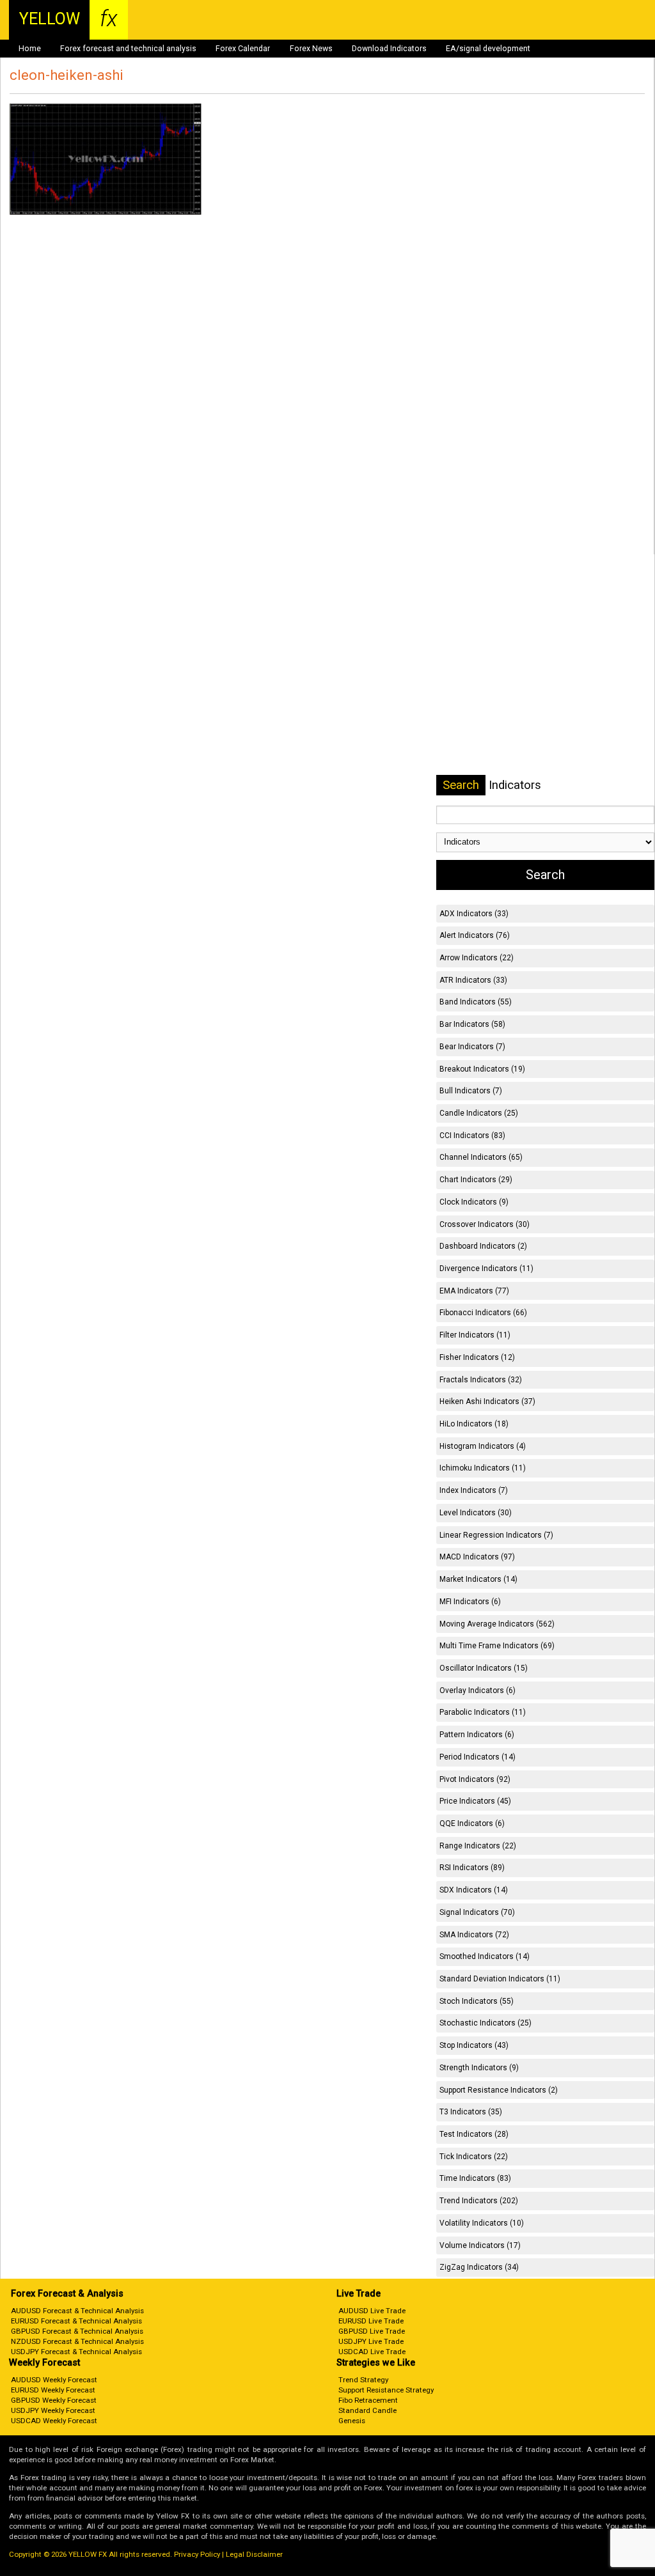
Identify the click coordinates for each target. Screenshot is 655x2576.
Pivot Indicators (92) (475, 1779)
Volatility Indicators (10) (482, 2223)
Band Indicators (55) (476, 1002)
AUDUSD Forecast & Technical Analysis (77, 2311)
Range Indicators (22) (478, 1846)
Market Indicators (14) (478, 1579)
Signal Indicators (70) (477, 1912)
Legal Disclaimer (254, 2554)
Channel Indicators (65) (481, 1157)
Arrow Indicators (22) (477, 958)
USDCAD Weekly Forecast (54, 2421)
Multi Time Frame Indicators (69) (497, 1646)
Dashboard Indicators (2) (483, 1246)
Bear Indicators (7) (472, 1047)
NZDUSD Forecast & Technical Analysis (77, 2341)
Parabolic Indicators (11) (483, 1712)
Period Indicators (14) (477, 1757)
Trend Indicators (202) (479, 2201)
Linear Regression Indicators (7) (496, 1535)
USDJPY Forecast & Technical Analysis (76, 2352)
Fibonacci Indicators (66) (483, 1313)
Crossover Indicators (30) (485, 1224)
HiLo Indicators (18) (474, 1424)
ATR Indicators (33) (473, 980)
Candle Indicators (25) (479, 1113)
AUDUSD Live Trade (372, 2311)
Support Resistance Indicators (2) (499, 2090)
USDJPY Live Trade (371, 2341)
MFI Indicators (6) (470, 1602)
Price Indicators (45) (475, 1801)
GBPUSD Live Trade (372, 2331)
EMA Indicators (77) (474, 1291)
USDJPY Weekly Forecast (53, 2410)
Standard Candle (367, 2410)
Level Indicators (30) (476, 1513)
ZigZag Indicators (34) (479, 2267)
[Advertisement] (327, 391)
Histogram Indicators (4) (483, 1446)
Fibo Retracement (368, 2400)
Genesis (352, 2421)
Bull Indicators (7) (471, 1091)
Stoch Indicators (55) (477, 2001)
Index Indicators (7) (474, 1490)
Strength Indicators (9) (479, 2068)
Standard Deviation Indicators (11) (500, 1979)
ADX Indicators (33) (474, 914)
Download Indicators (389, 49)
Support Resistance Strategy (386, 2390)
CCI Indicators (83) (472, 1136)
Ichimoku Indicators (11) (483, 1468)
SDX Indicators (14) (474, 1890)
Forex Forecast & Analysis (67, 2294)
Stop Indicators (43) (474, 2045)
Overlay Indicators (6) (477, 1690)
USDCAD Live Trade (372, 2352)
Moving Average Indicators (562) (497, 1624)
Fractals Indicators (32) (481, 1380)
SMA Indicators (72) (474, 1935)
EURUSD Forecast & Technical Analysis (76, 2321)
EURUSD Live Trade (371, 2321)
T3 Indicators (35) (471, 2112)
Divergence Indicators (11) (486, 1268)
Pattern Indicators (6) (477, 1735)
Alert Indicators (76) (475, 935)
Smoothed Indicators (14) (485, 1956)
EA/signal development (488, 49)
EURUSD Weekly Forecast (53, 2390)
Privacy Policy (197, 2554)
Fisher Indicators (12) (477, 1357)
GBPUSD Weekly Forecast (54, 2400)
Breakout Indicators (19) (482, 1069)
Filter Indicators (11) (475, 1335)
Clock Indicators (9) (474, 1202)
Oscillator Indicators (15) (484, 1668)
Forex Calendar (243, 49)
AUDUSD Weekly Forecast (54, 2380)
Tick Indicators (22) (474, 2157)
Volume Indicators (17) (480, 2245)
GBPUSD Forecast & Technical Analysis (77, 2331)
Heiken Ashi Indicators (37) (487, 1401)
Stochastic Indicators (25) (485, 2023)
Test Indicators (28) (474, 2134)
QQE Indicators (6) (472, 1823)
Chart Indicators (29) (476, 1180)
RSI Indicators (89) (472, 1868)
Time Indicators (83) (475, 2178)
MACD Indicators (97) (477, 1557)
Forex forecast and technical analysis (128, 49)
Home (30, 49)
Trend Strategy (363, 2380)
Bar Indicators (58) (472, 1024)
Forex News (311, 49)
